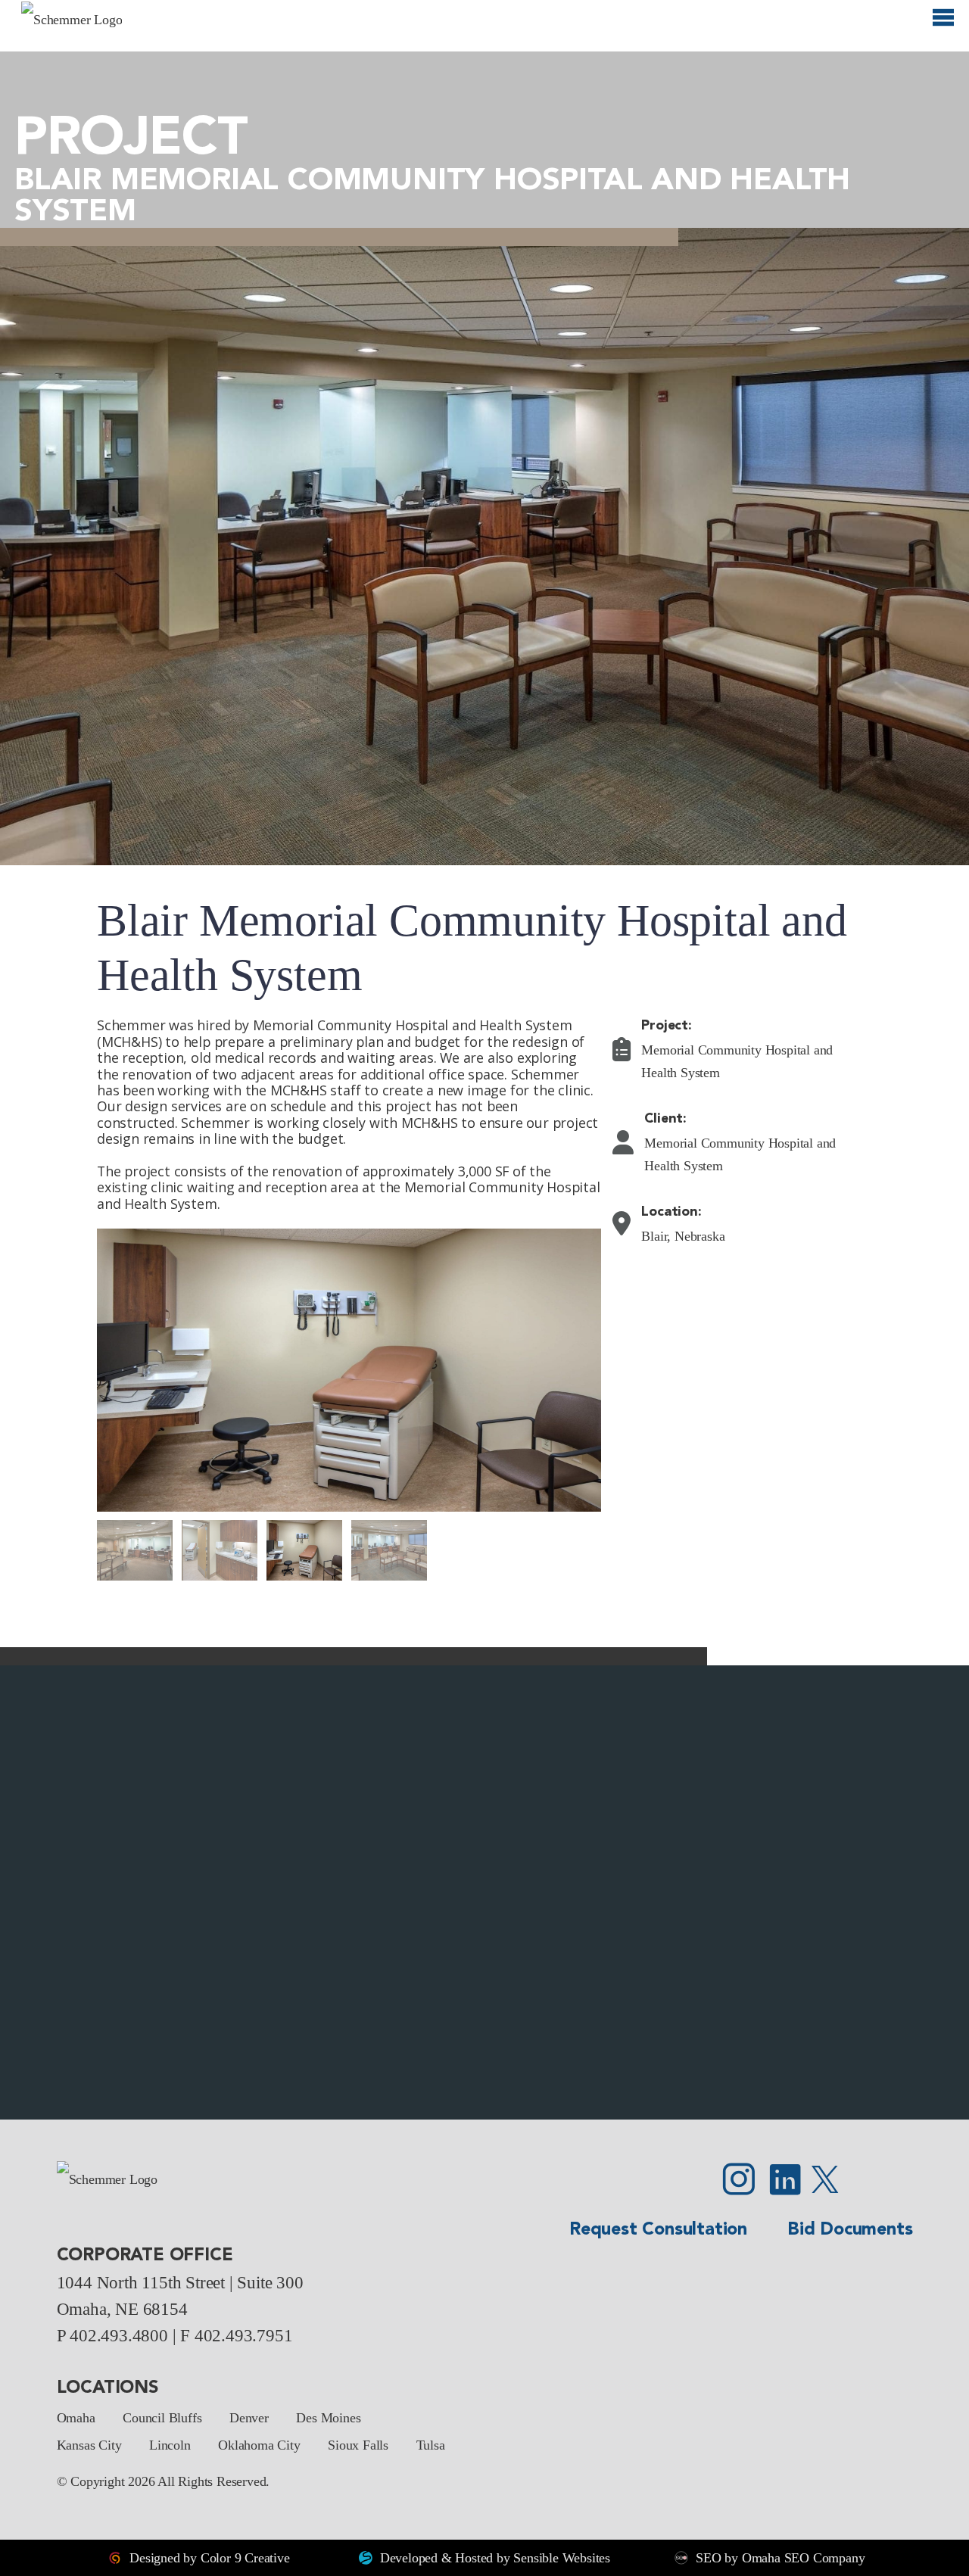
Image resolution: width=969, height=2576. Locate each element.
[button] (19, 1892)
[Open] (943, 24)
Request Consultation (658, 2230)
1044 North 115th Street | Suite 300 (180, 2282)
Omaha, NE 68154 (122, 2309)
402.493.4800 (119, 2335)
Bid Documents (850, 2230)
